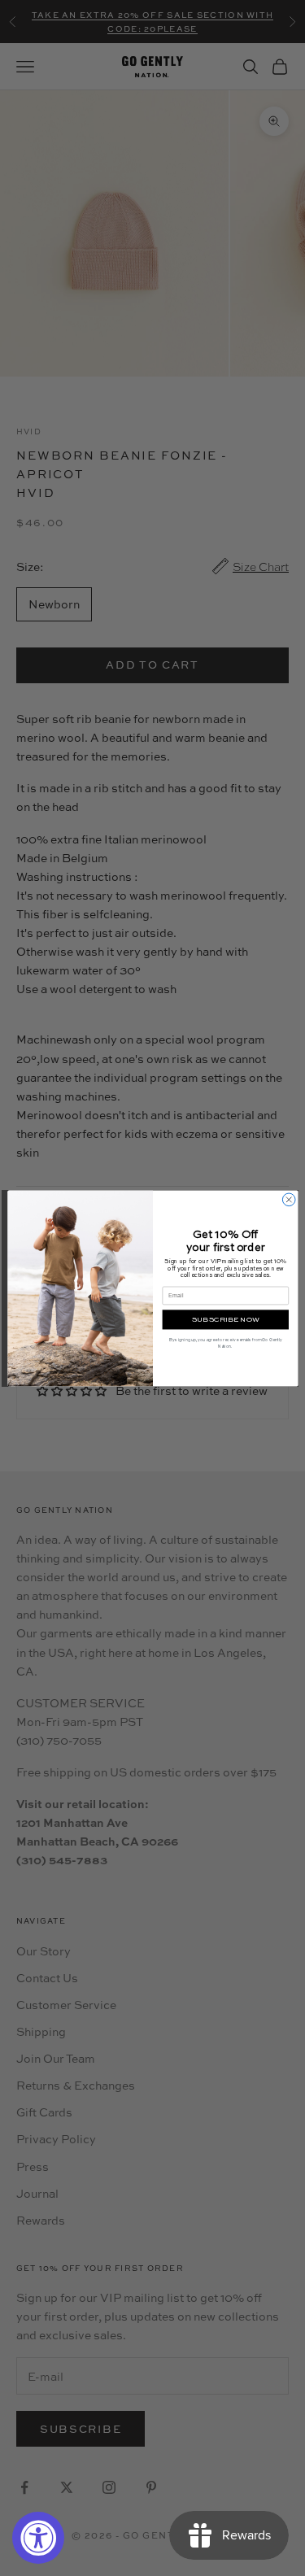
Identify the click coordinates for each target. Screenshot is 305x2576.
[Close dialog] (289, 1200)
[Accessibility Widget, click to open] (38, 2538)
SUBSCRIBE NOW (225, 1319)
